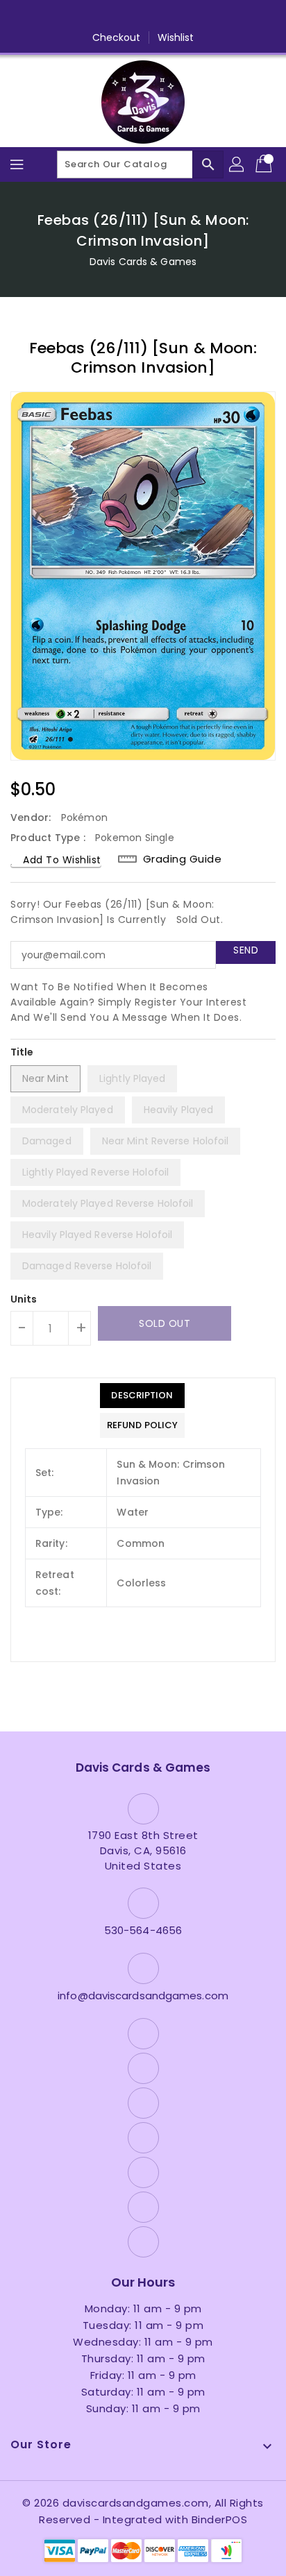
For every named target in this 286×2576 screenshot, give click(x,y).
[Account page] (237, 164)
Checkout (117, 37)
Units (24, 1299)
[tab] (142, 1396)
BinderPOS (220, 2519)
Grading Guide (183, 859)
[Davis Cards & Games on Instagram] (117, 16)
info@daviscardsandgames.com (143, 1995)
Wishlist (176, 37)
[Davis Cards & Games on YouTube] (143, 16)
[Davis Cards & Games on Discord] (169, 16)
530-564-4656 (143, 1930)
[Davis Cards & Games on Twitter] (90, 16)
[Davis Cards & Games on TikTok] (222, 16)
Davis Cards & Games (143, 262)
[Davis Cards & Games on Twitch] (196, 16)
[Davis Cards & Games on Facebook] (64, 16)
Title (22, 1052)
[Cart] (265, 164)
